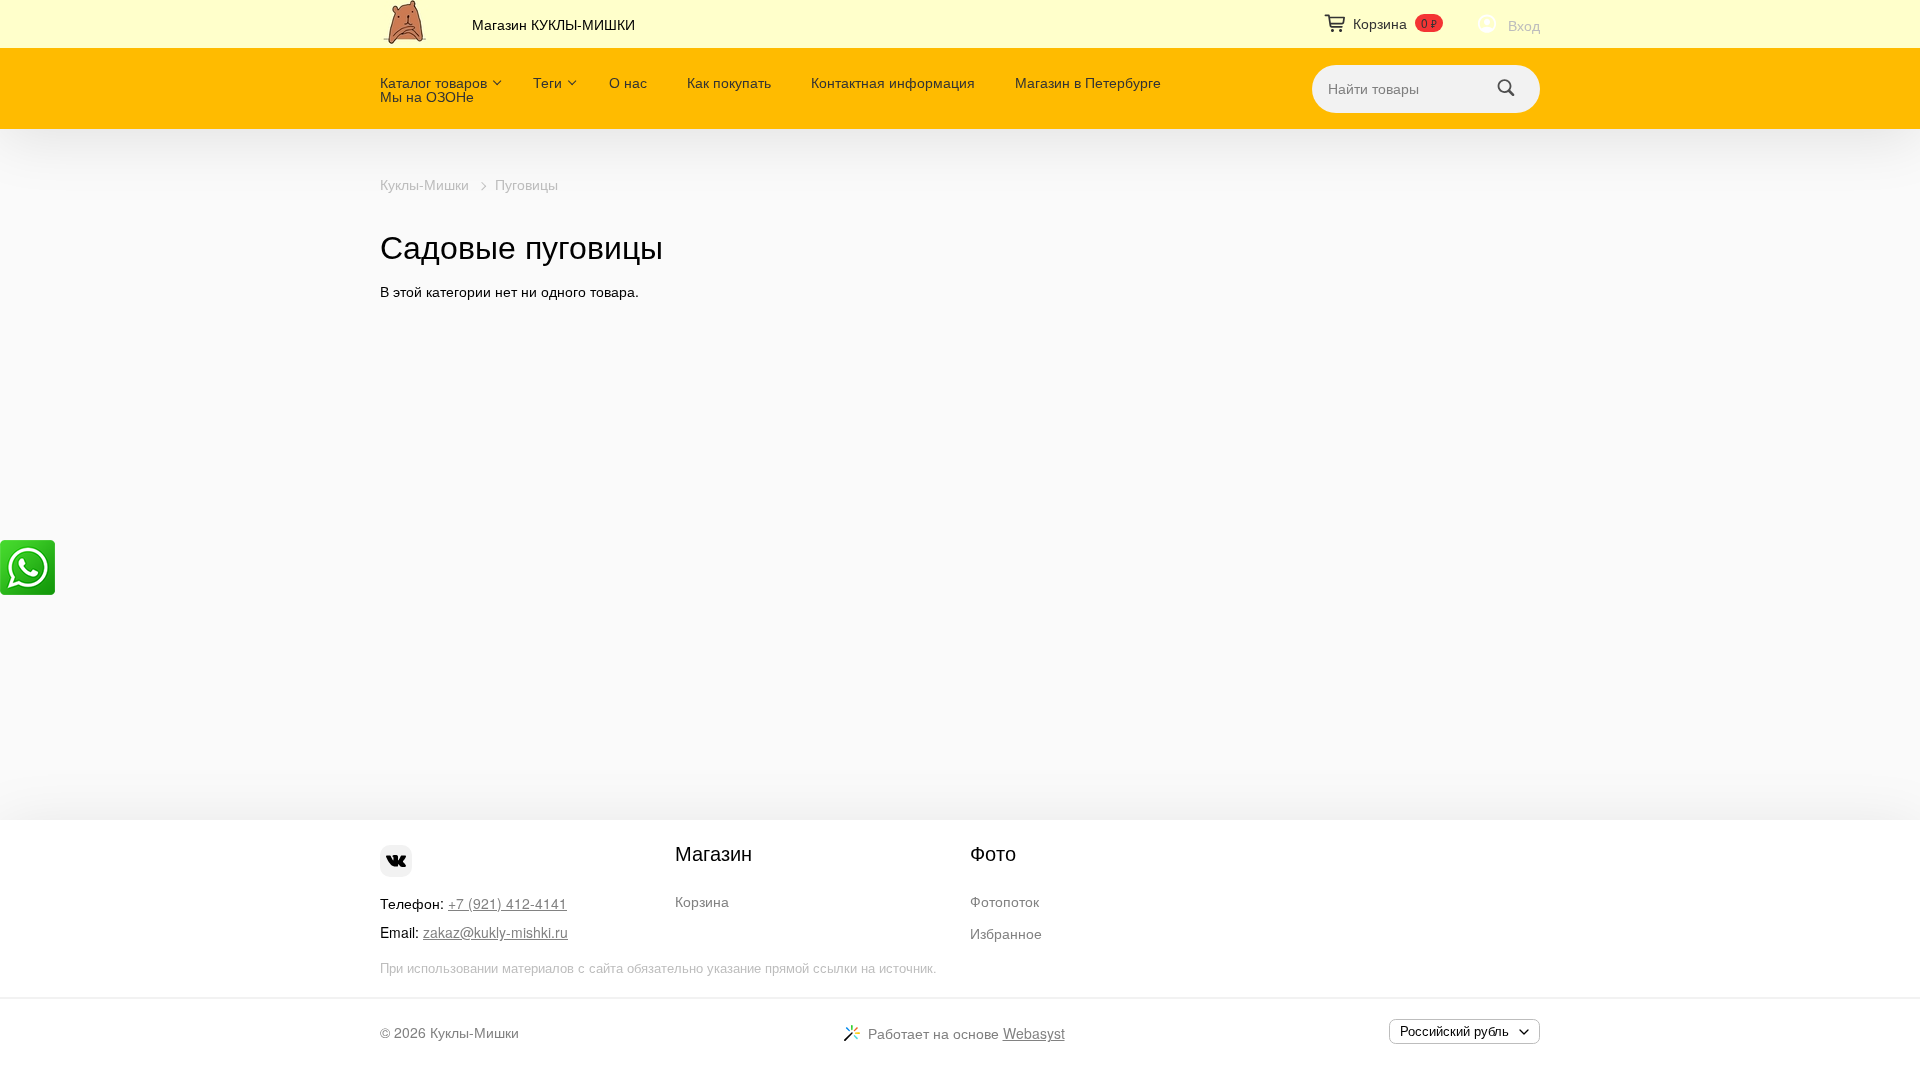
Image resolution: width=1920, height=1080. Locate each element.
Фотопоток (1004, 901)
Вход (1524, 25)
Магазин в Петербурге (1088, 82)
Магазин (713, 853)
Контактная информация (893, 82)
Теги (547, 82)
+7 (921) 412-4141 (507, 903)
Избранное (1006, 933)
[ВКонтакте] (396, 861)
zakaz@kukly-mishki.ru (495, 932)
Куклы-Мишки (424, 184)
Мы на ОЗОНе (427, 96)
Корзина (702, 901)
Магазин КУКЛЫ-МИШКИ (553, 24)
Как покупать (729, 82)
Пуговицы (526, 184)
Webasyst (1034, 1033)
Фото (993, 853)
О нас (628, 82)
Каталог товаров (433, 82)
